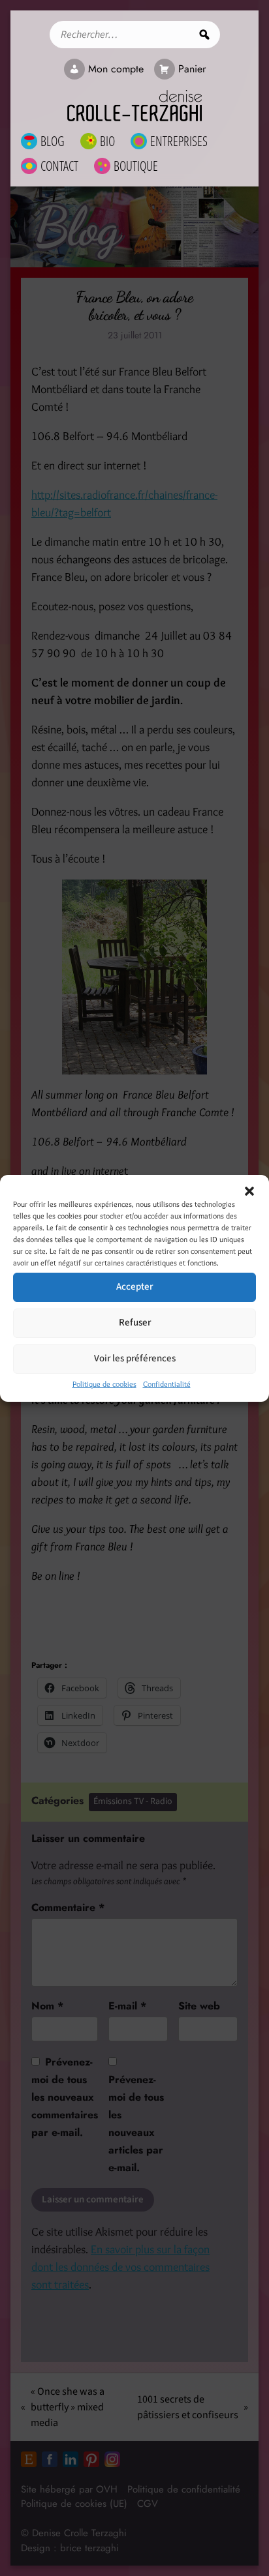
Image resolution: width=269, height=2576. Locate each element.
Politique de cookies (104, 1384)
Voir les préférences (135, 1358)
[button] (249, 1191)
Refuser (135, 1323)
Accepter (134, 1287)
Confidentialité (167, 1384)
